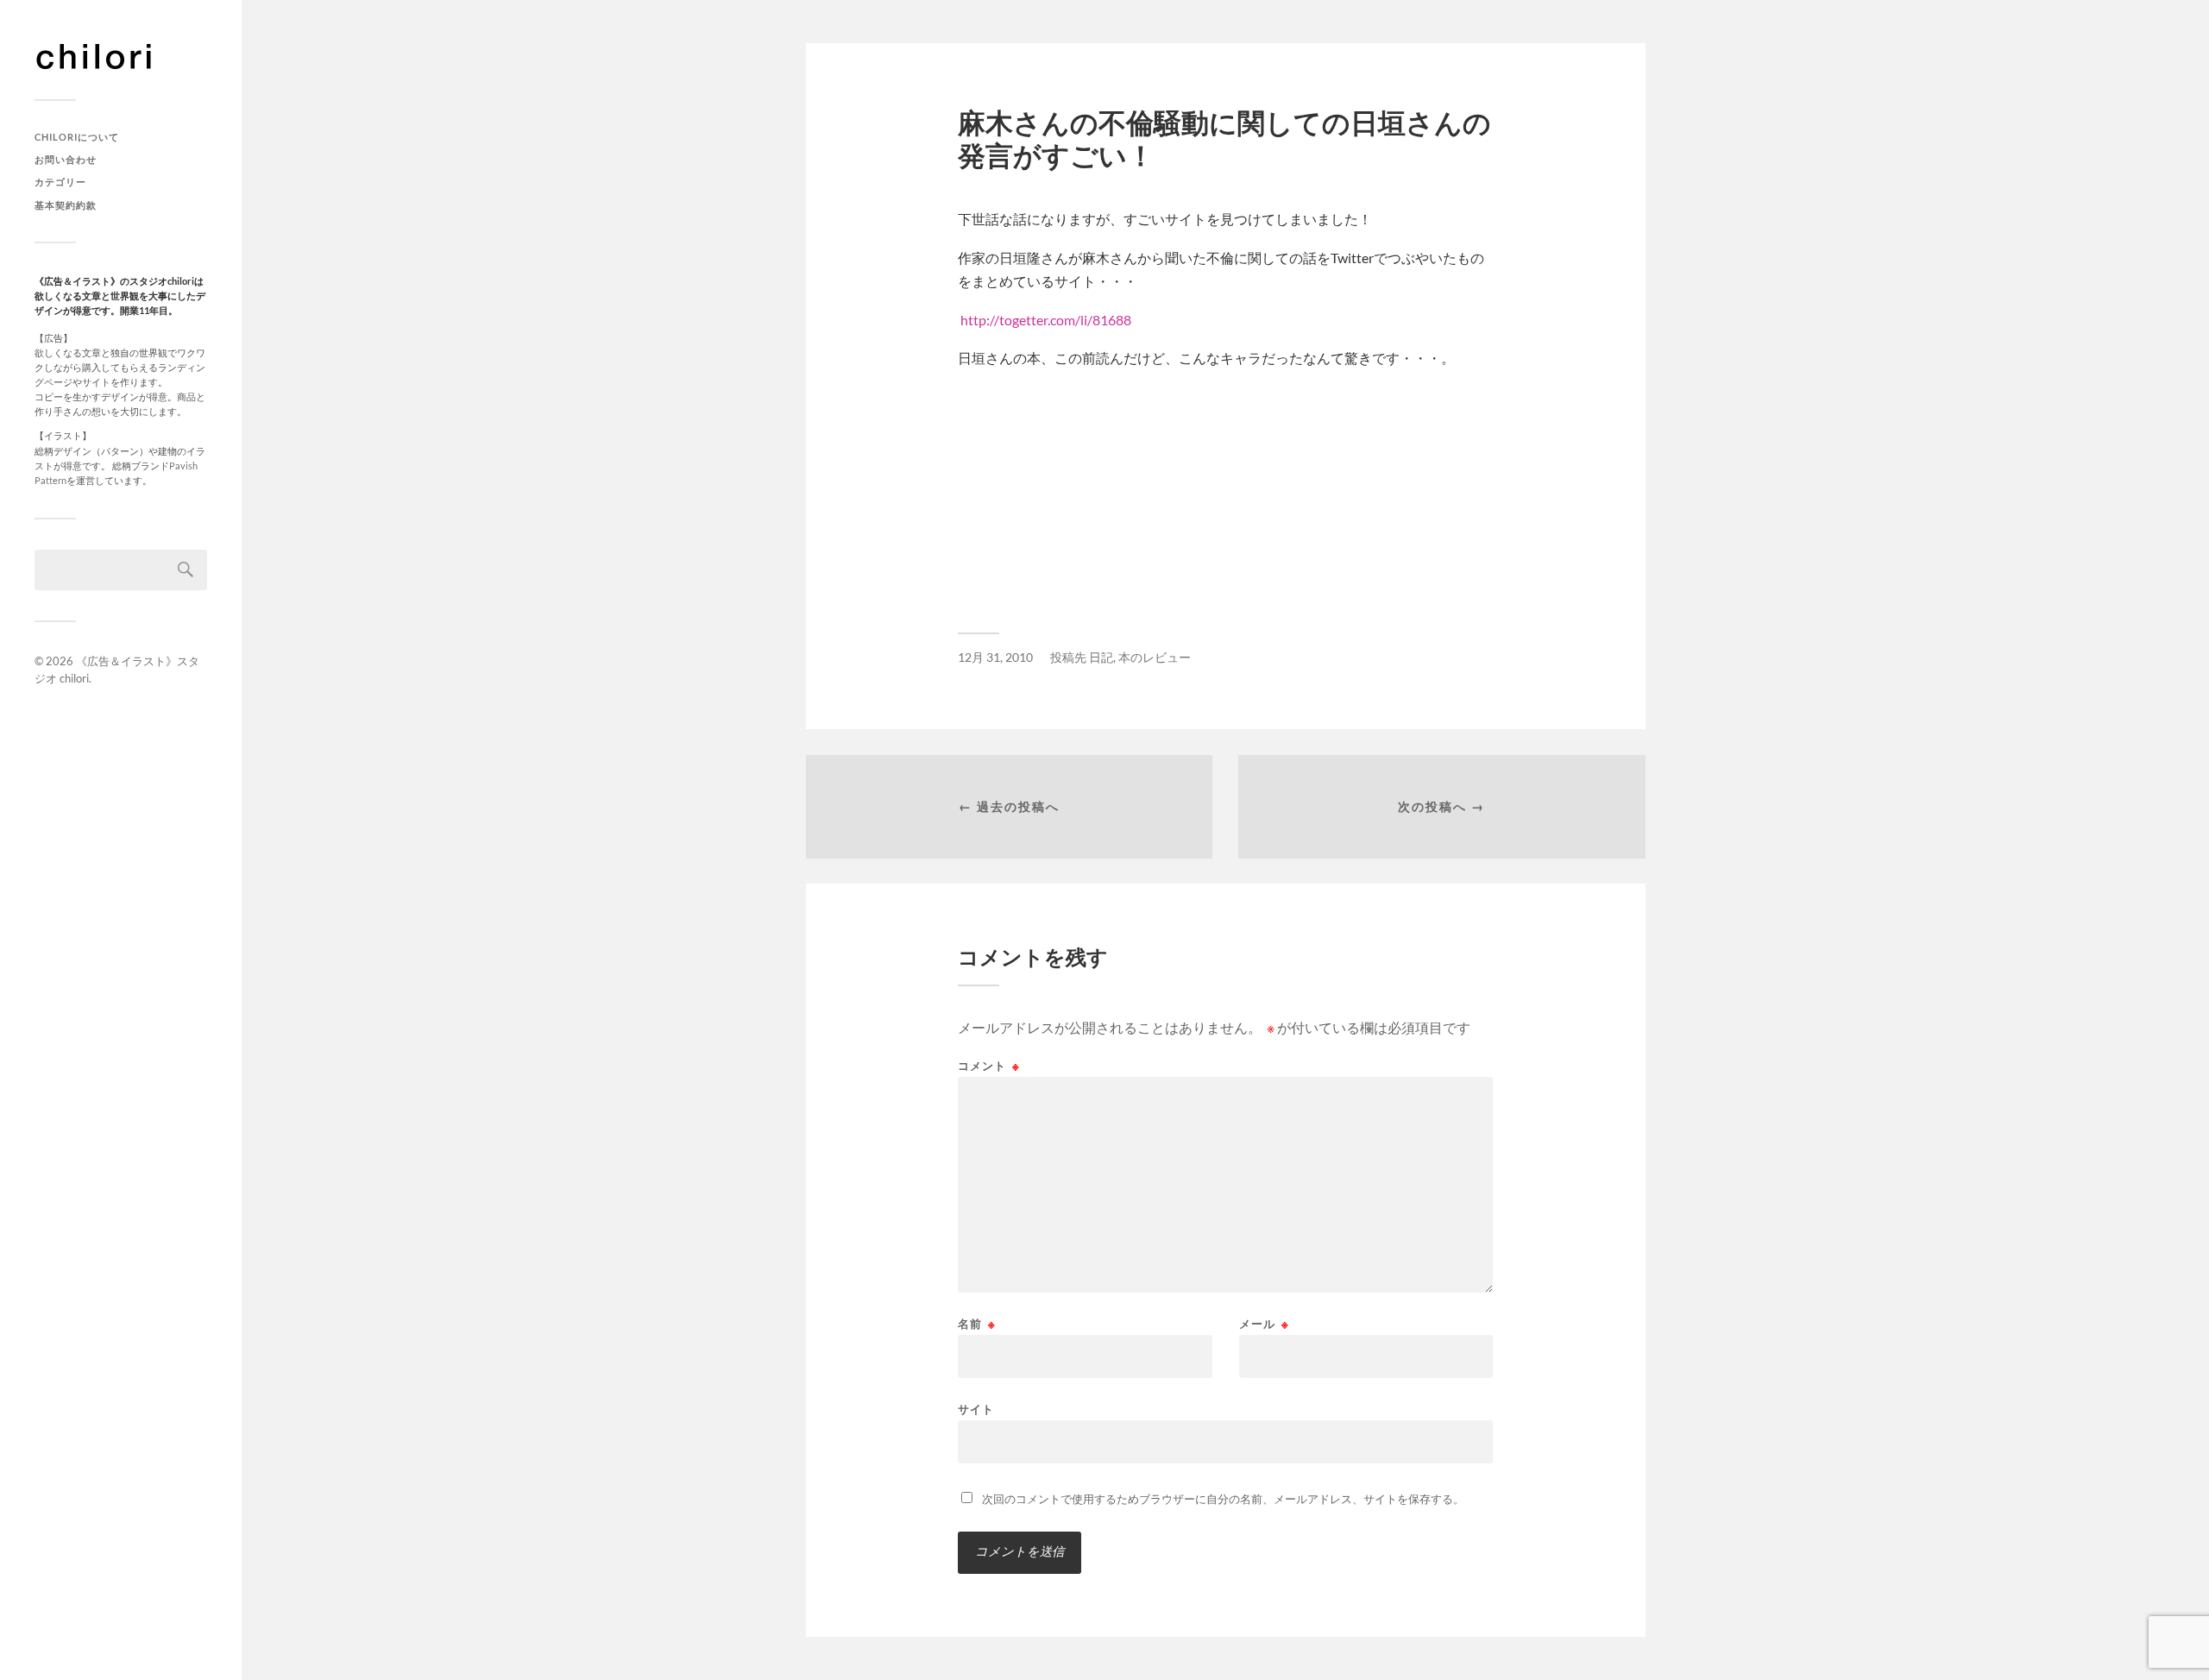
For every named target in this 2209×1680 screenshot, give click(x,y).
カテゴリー (60, 182)
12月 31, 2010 (995, 658)
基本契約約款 (66, 205)
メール (1264, 1324)
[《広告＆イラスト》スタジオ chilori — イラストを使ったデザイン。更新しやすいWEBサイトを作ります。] (121, 56)
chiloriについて (77, 137)
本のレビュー (1155, 658)
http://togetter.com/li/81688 (1046, 320)
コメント (989, 1066)
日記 (1101, 658)
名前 (977, 1324)
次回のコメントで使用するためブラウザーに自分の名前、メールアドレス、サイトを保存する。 (1223, 1499)
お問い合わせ (66, 159)
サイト (976, 1409)
